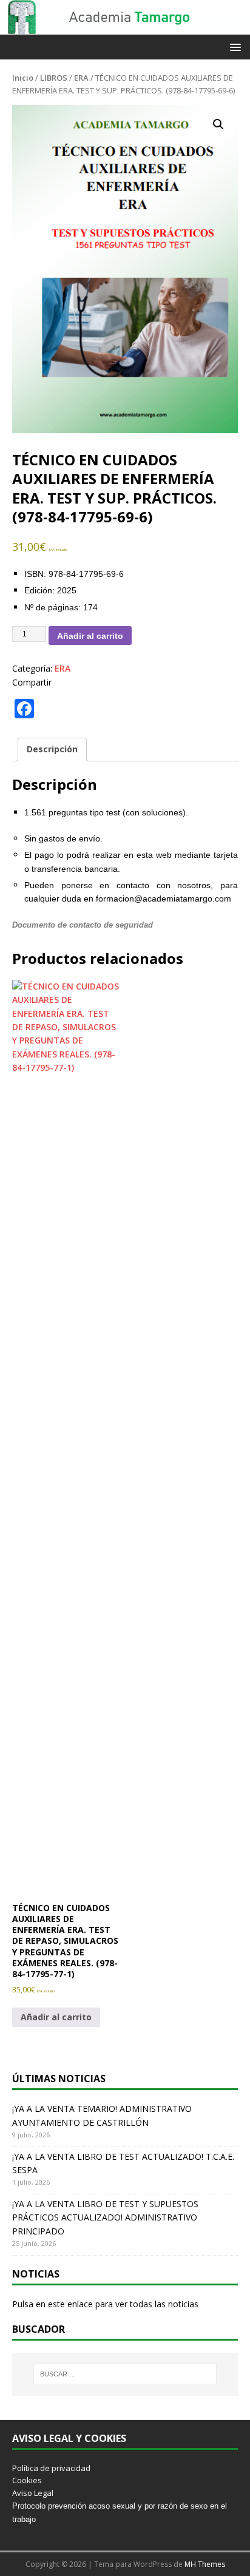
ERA (81, 78)
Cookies (27, 2480)
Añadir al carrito (90, 636)
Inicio (23, 78)
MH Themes (205, 2564)
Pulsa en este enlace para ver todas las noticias (105, 2304)
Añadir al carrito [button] (56, 2017)
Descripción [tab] (52, 749)
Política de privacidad (51, 2468)
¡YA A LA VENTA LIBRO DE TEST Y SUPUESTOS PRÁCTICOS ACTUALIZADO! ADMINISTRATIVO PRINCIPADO (105, 2217)
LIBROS (54, 78)
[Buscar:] (125, 2374)
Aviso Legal (33, 2493)
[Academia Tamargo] (125, 28)
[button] (233, 46)
